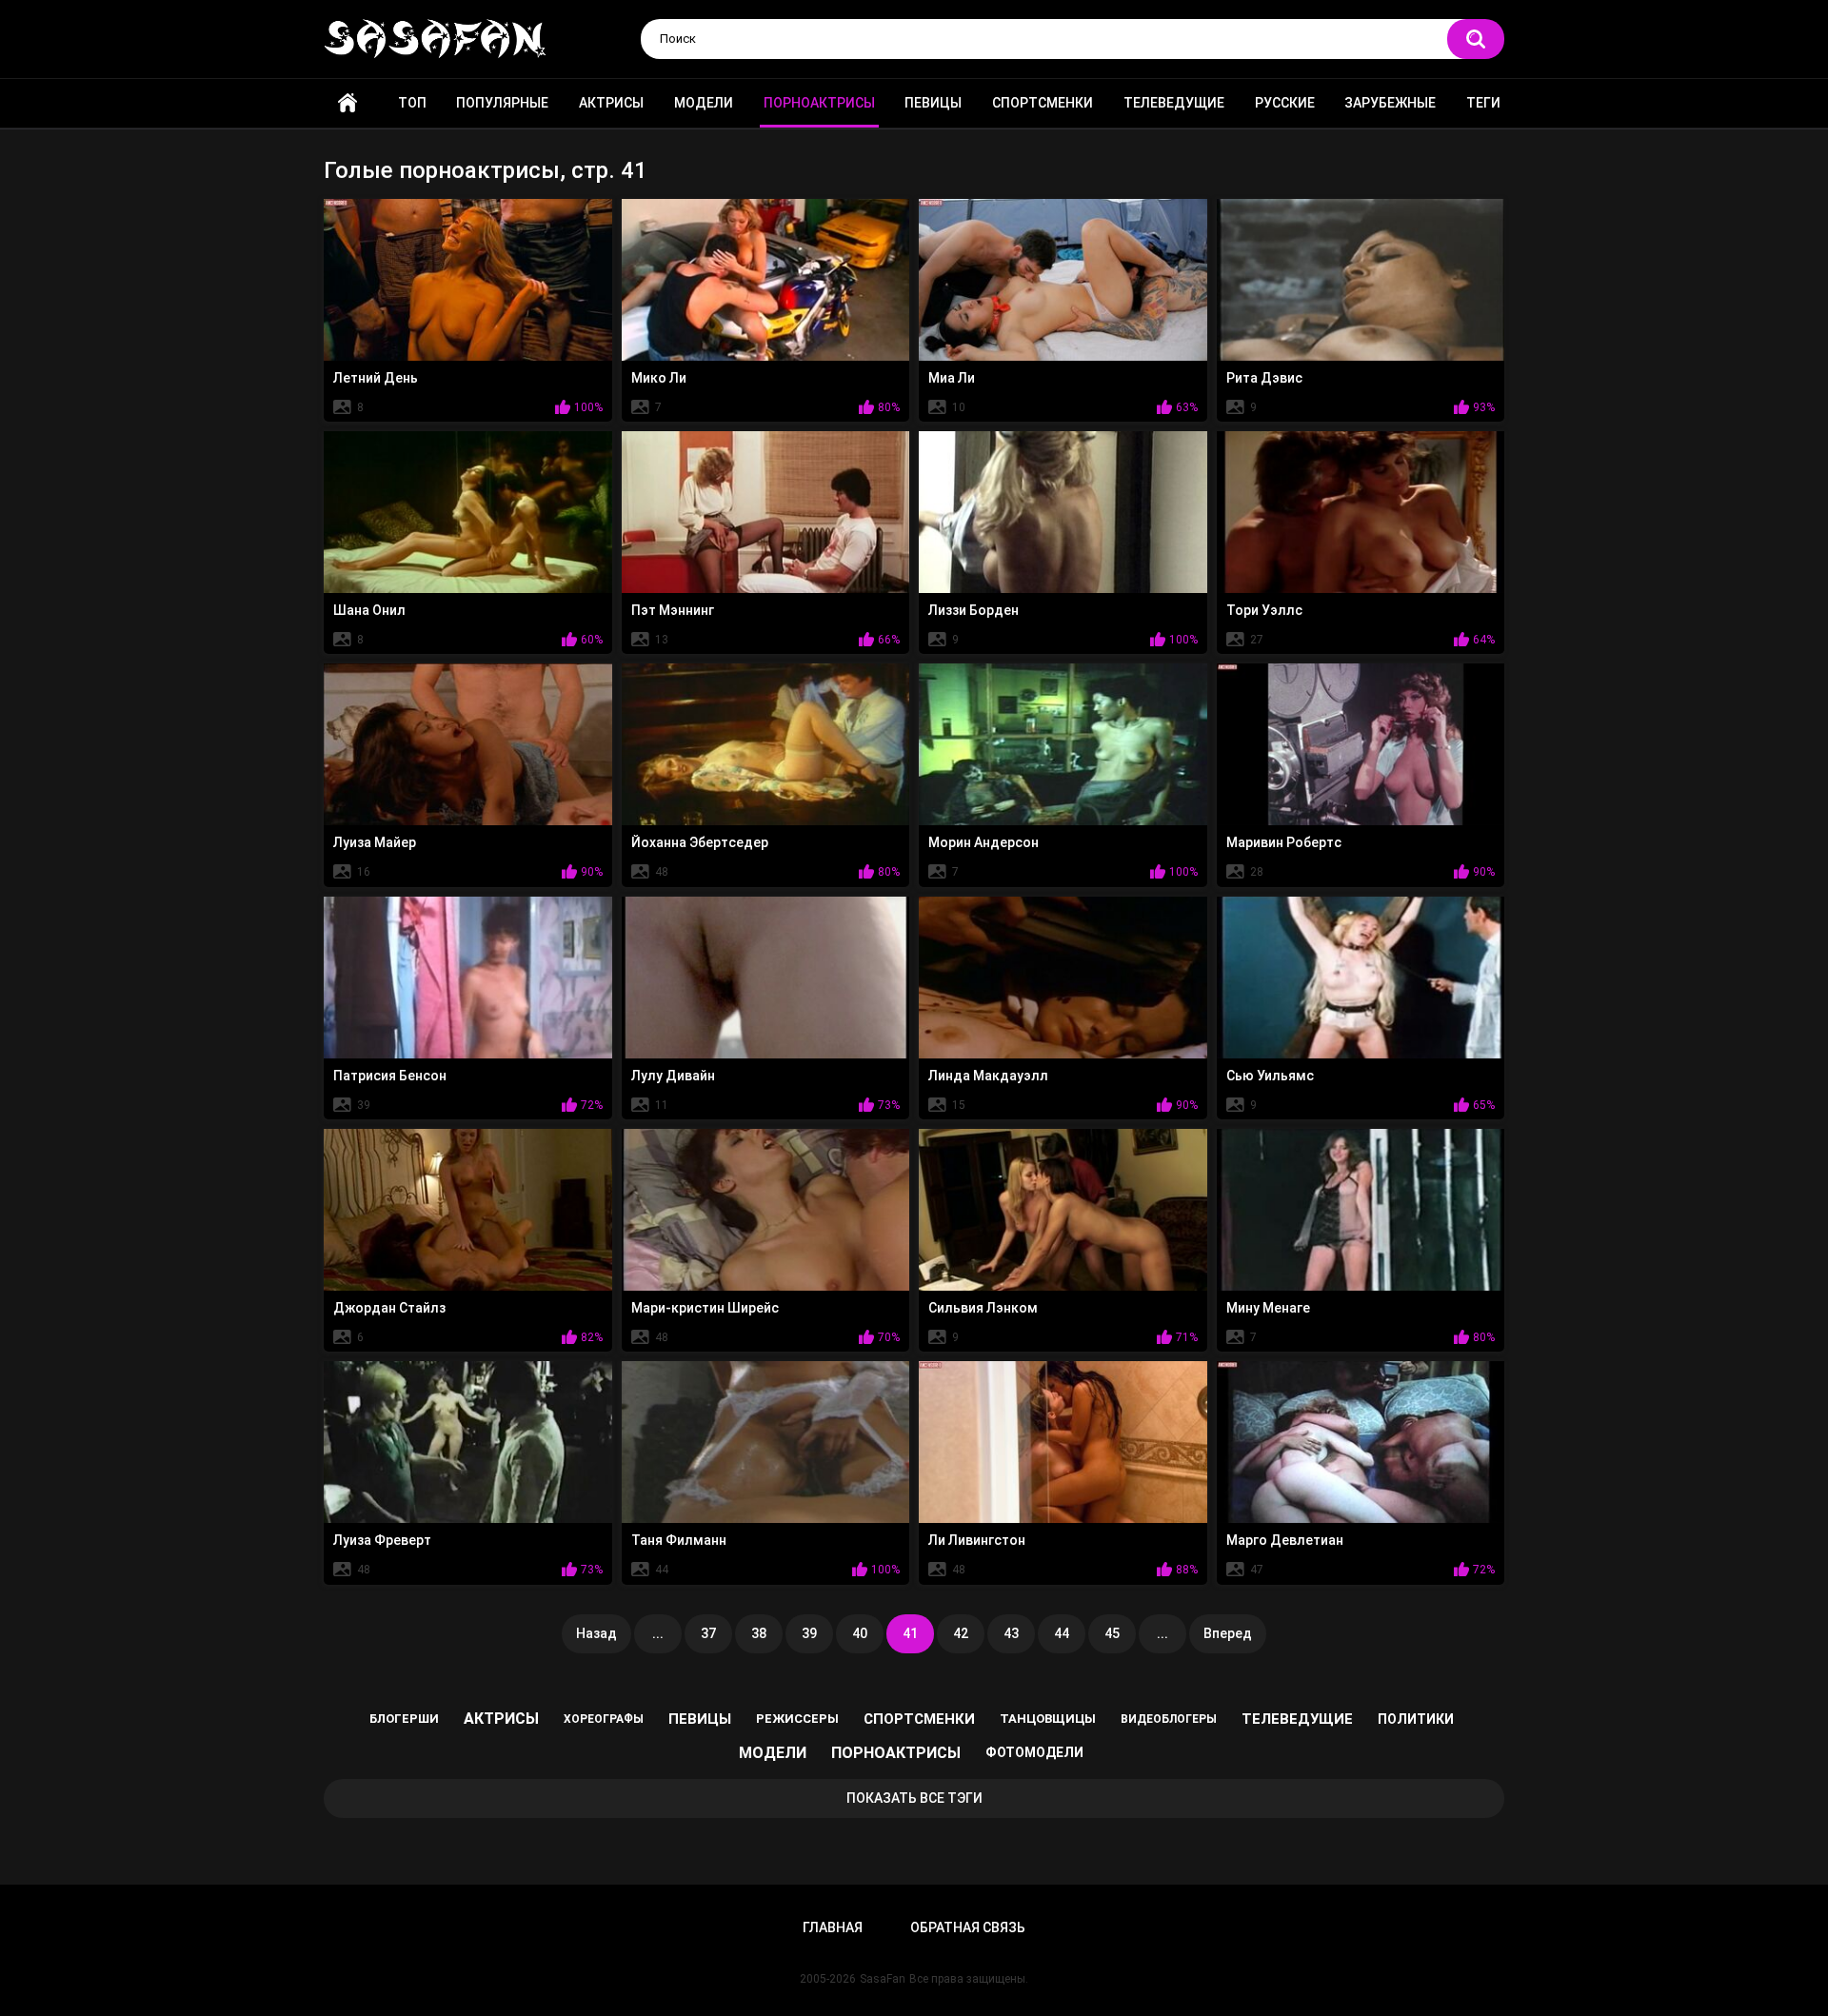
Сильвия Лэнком (983, 1308)
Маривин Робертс (1284, 842)
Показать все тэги (914, 1798)
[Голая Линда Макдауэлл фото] (1063, 978)
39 (809, 1633)
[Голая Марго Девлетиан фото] (1361, 1442)
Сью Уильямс (1270, 1076)
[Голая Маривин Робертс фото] (1361, 744)
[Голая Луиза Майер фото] (468, 744)
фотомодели (1034, 1752)
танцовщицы (1048, 1719)
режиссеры (797, 1719)
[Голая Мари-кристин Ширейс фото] (766, 1210)
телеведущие (1297, 1719)
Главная (348, 103)
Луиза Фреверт (382, 1540)
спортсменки (919, 1719)
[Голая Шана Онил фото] (468, 512)
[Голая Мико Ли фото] (766, 280)
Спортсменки (1043, 103)
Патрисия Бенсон (390, 1076)
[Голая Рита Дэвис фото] (1361, 280)
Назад (596, 1633)
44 (1062, 1633)
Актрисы (611, 103)
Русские (1285, 103)
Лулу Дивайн (673, 1076)
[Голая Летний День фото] (468, 280)
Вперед (1228, 1633)
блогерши (404, 1719)
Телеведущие (1174, 103)
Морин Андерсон (984, 842)
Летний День (376, 378)
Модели (704, 103)
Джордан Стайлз (389, 1308)
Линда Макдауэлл (988, 1076)
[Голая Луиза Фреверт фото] (468, 1442)
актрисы (501, 1719)
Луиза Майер (375, 842)
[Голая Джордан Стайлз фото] (468, 1210)
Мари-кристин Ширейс (705, 1308)
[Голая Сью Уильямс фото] (1361, 978)
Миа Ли (952, 378)
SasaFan (883, 1979)
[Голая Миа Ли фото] (1063, 280)
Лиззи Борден (974, 610)
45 (1112, 1633)
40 (860, 1633)
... (658, 1633)
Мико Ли (659, 378)
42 (961, 1633)
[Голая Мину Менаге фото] (1361, 1210)
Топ (412, 103)
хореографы (604, 1719)
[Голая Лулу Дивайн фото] (766, 978)
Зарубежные (1390, 103)
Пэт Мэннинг (673, 610)
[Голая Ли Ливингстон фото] (1063, 1442)
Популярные (502, 103)
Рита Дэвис (1264, 378)
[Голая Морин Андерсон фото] (1063, 744)
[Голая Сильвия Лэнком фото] (1063, 1210)
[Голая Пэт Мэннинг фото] (766, 512)
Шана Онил (369, 610)
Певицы (933, 103)
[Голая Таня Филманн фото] (766, 1442)
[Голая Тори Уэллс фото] (1361, 512)
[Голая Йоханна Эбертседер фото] (766, 744)
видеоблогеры (1169, 1719)
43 (1011, 1633)
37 (708, 1633)
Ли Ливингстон (977, 1540)
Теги (1483, 103)
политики (1416, 1719)
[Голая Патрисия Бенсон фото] (468, 978)
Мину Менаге (1268, 1308)
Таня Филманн (679, 1540)
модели (773, 1753)
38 (759, 1633)
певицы (700, 1719)
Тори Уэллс (1264, 610)
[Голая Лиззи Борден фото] (1063, 512)
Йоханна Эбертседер (700, 842)
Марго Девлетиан (1285, 1540)
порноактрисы (896, 1753)
